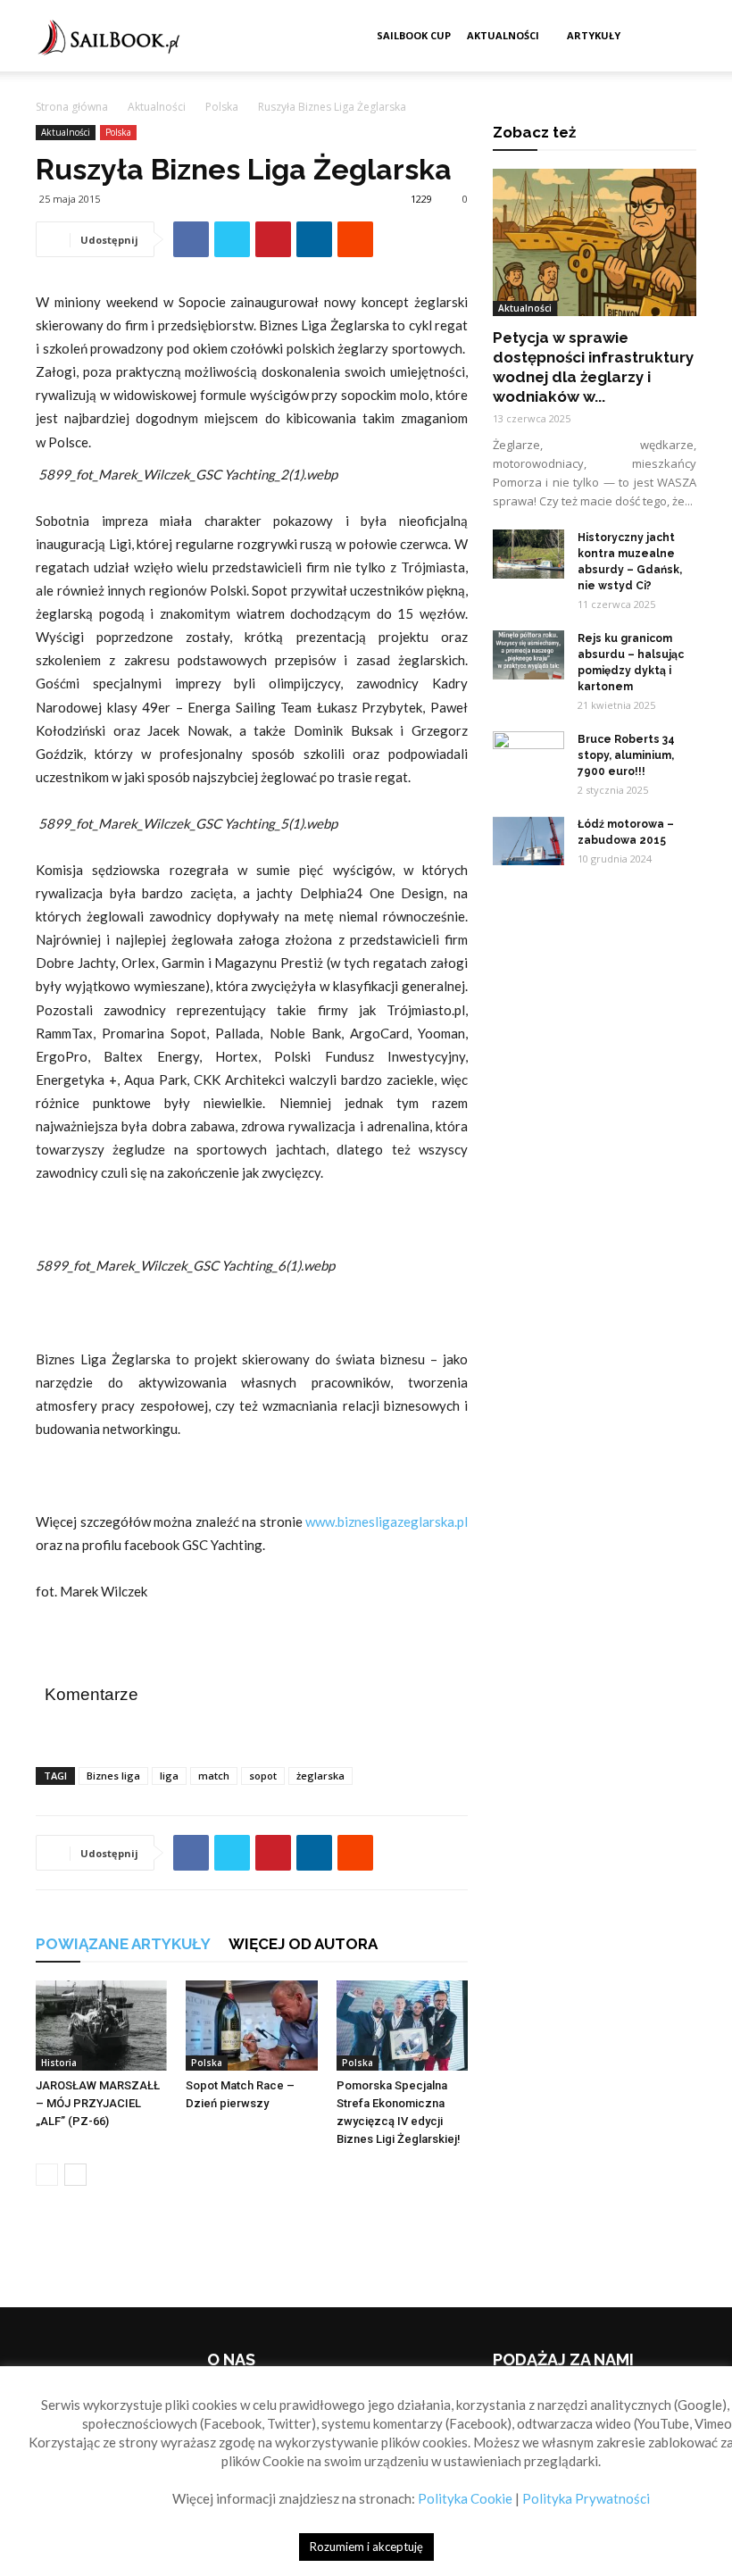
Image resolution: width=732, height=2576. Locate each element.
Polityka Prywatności (586, 2498)
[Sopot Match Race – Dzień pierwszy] (251, 2026)
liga (169, 1776)
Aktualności (503, 35)
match (214, 1776)
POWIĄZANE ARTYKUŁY (123, 1944)
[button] (675, 36)
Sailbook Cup (414, 35)
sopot (263, 1776)
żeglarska (320, 1776)
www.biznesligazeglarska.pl (387, 1521)
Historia (59, 2063)
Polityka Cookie (465, 2498)
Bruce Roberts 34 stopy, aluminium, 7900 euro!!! (626, 755)
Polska (222, 107)
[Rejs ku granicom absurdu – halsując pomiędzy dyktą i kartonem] (528, 655)
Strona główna (72, 107)
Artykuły (594, 35)
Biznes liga (113, 1776)
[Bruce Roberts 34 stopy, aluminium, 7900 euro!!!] (528, 756)
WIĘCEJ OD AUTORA (303, 1944)
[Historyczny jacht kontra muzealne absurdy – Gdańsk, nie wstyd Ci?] (528, 554)
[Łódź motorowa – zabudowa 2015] (528, 841)
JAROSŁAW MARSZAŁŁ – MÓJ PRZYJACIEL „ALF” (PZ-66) (98, 2103)
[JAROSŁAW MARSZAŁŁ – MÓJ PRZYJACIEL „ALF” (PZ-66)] (101, 2026)
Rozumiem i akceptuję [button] (366, 2547)
